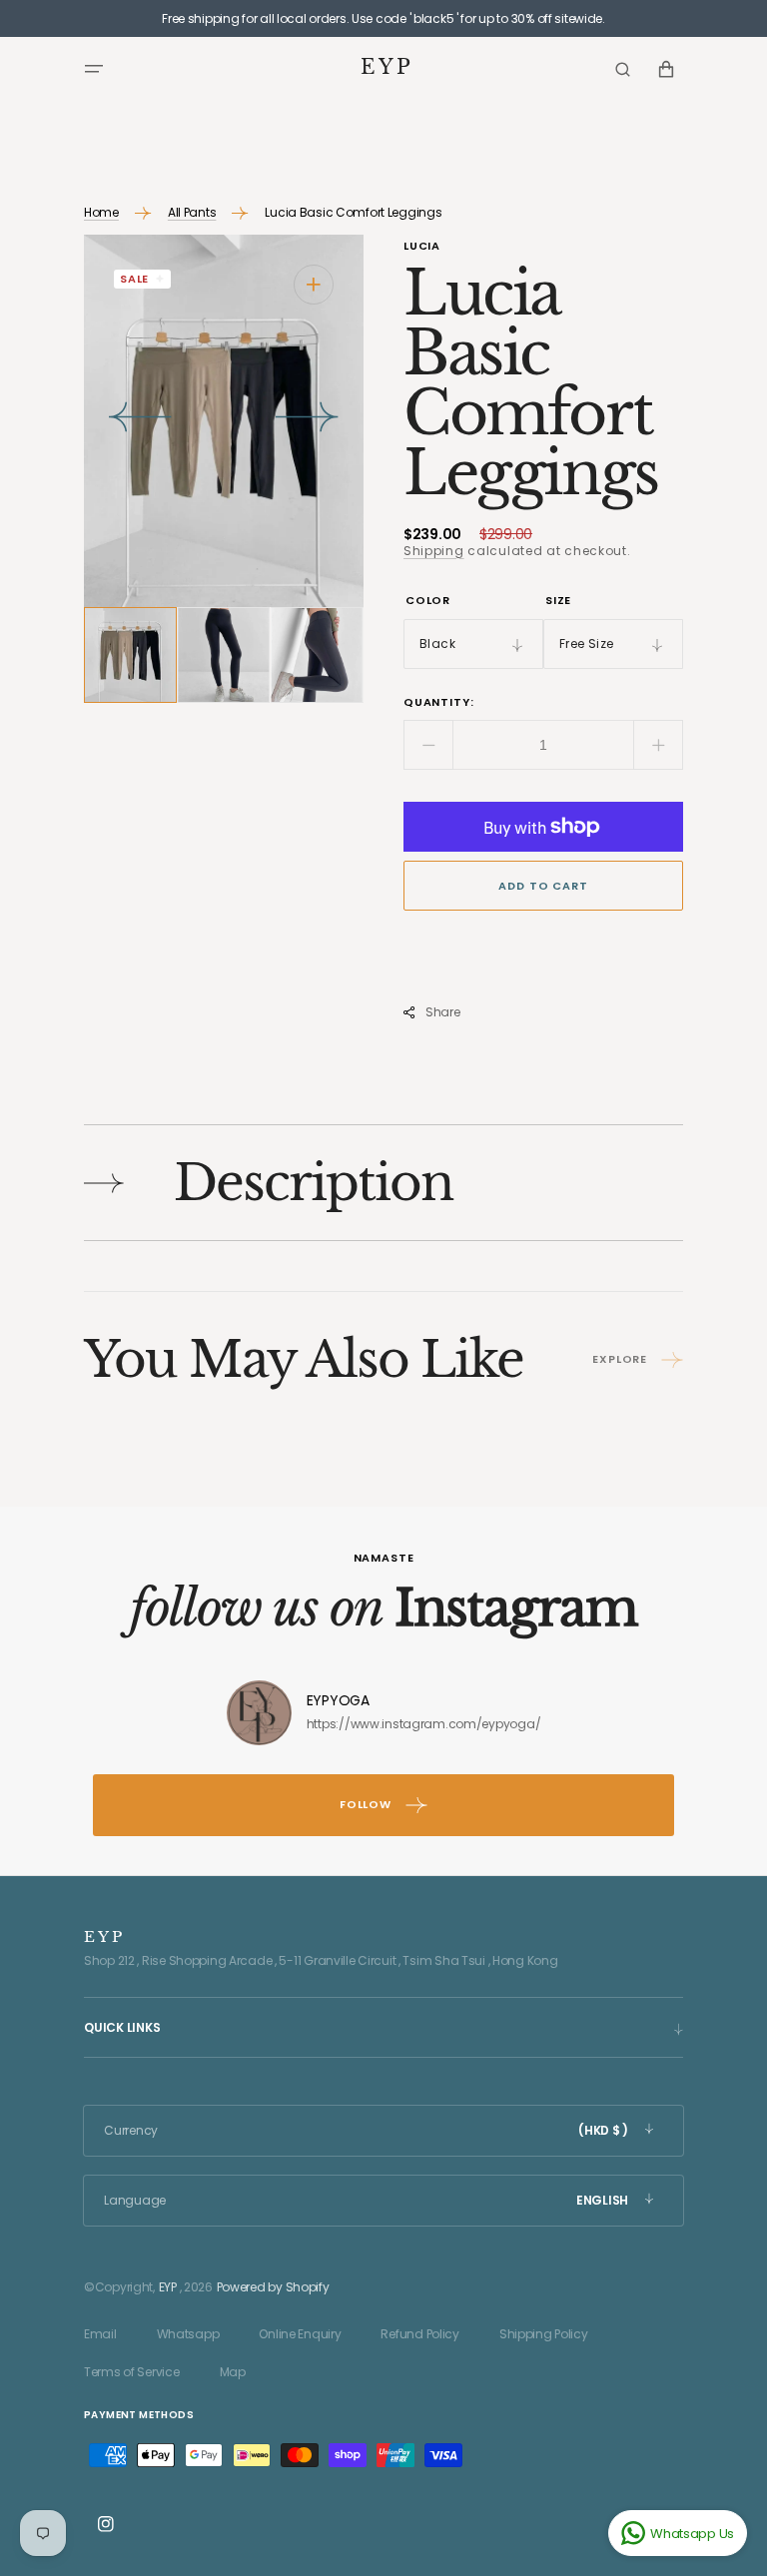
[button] (94, 69)
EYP (168, 2287)
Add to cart (543, 886)
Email (100, 2334)
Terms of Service (132, 2372)
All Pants (192, 212)
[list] (224, 421)
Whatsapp (188, 2334)
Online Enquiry (300, 2334)
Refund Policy (419, 2334)
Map (233, 2372)
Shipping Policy (544, 2334)
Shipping (434, 551)
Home (101, 212)
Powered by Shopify (273, 2287)
